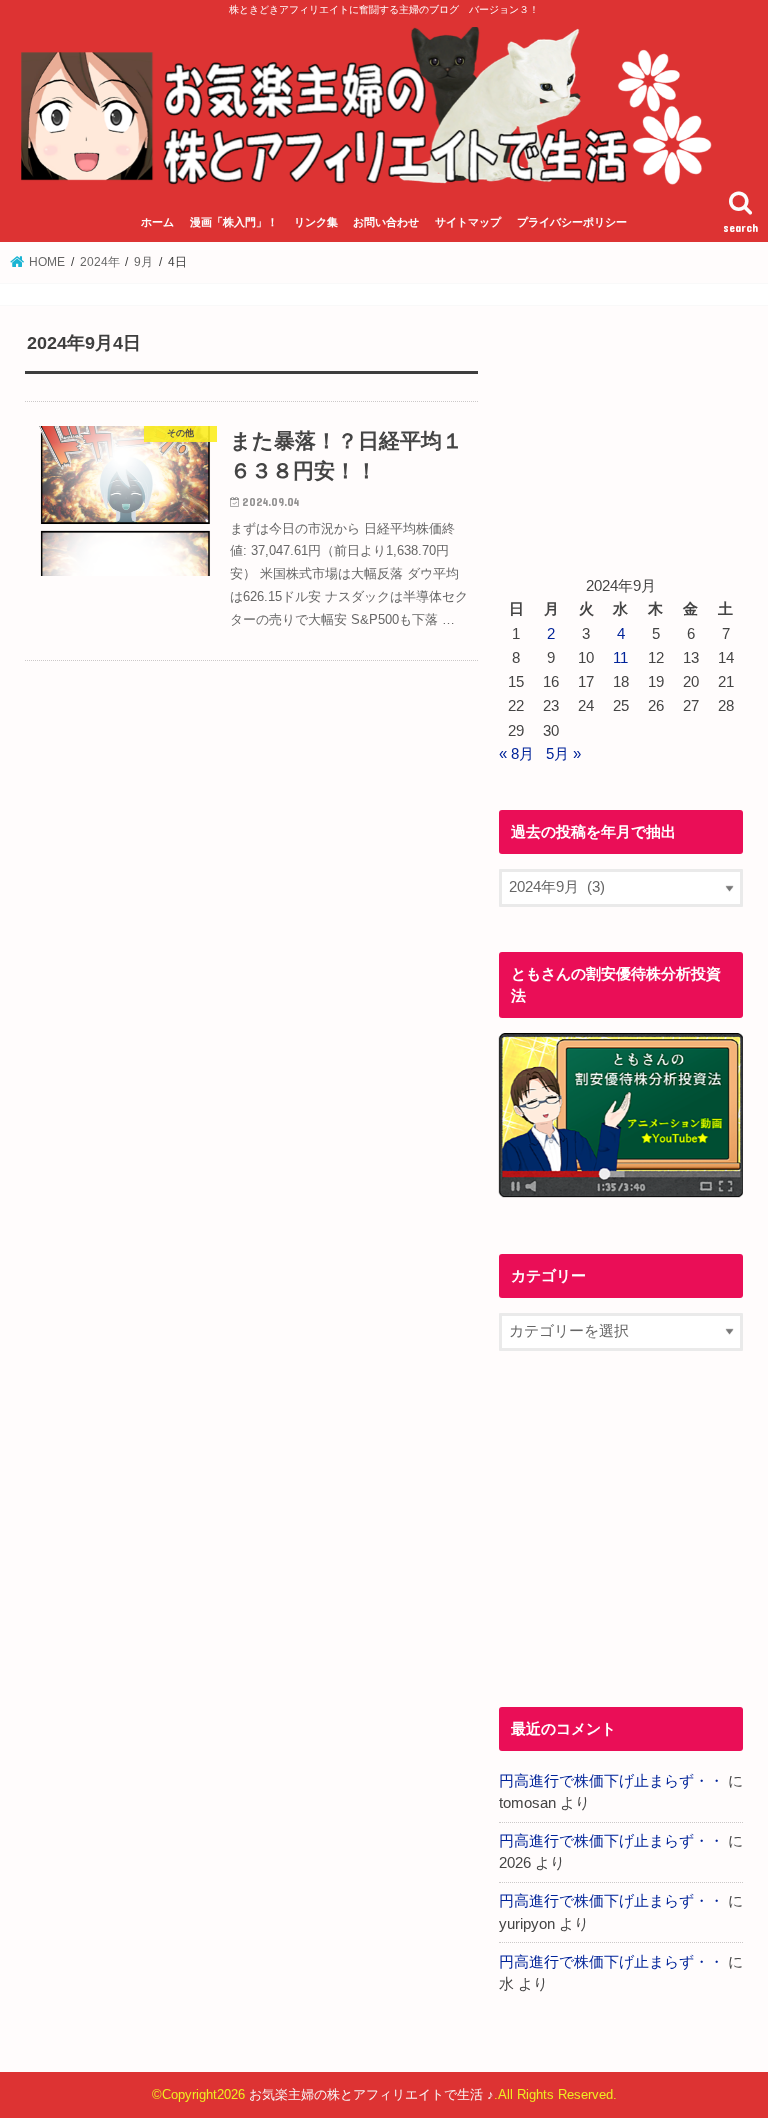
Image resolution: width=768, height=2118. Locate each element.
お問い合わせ (386, 222)
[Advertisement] (621, 431)
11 (620, 658)
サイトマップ (468, 222)
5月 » (563, 754)
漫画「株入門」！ (234, 222)
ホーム (157, 222)
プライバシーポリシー (572, 222)
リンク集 (316, 222)
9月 (143, 262)
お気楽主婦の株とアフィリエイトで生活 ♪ (371, 2094)
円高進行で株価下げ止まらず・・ (611, 1781)
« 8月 (516, 754)
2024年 (100, 262)
